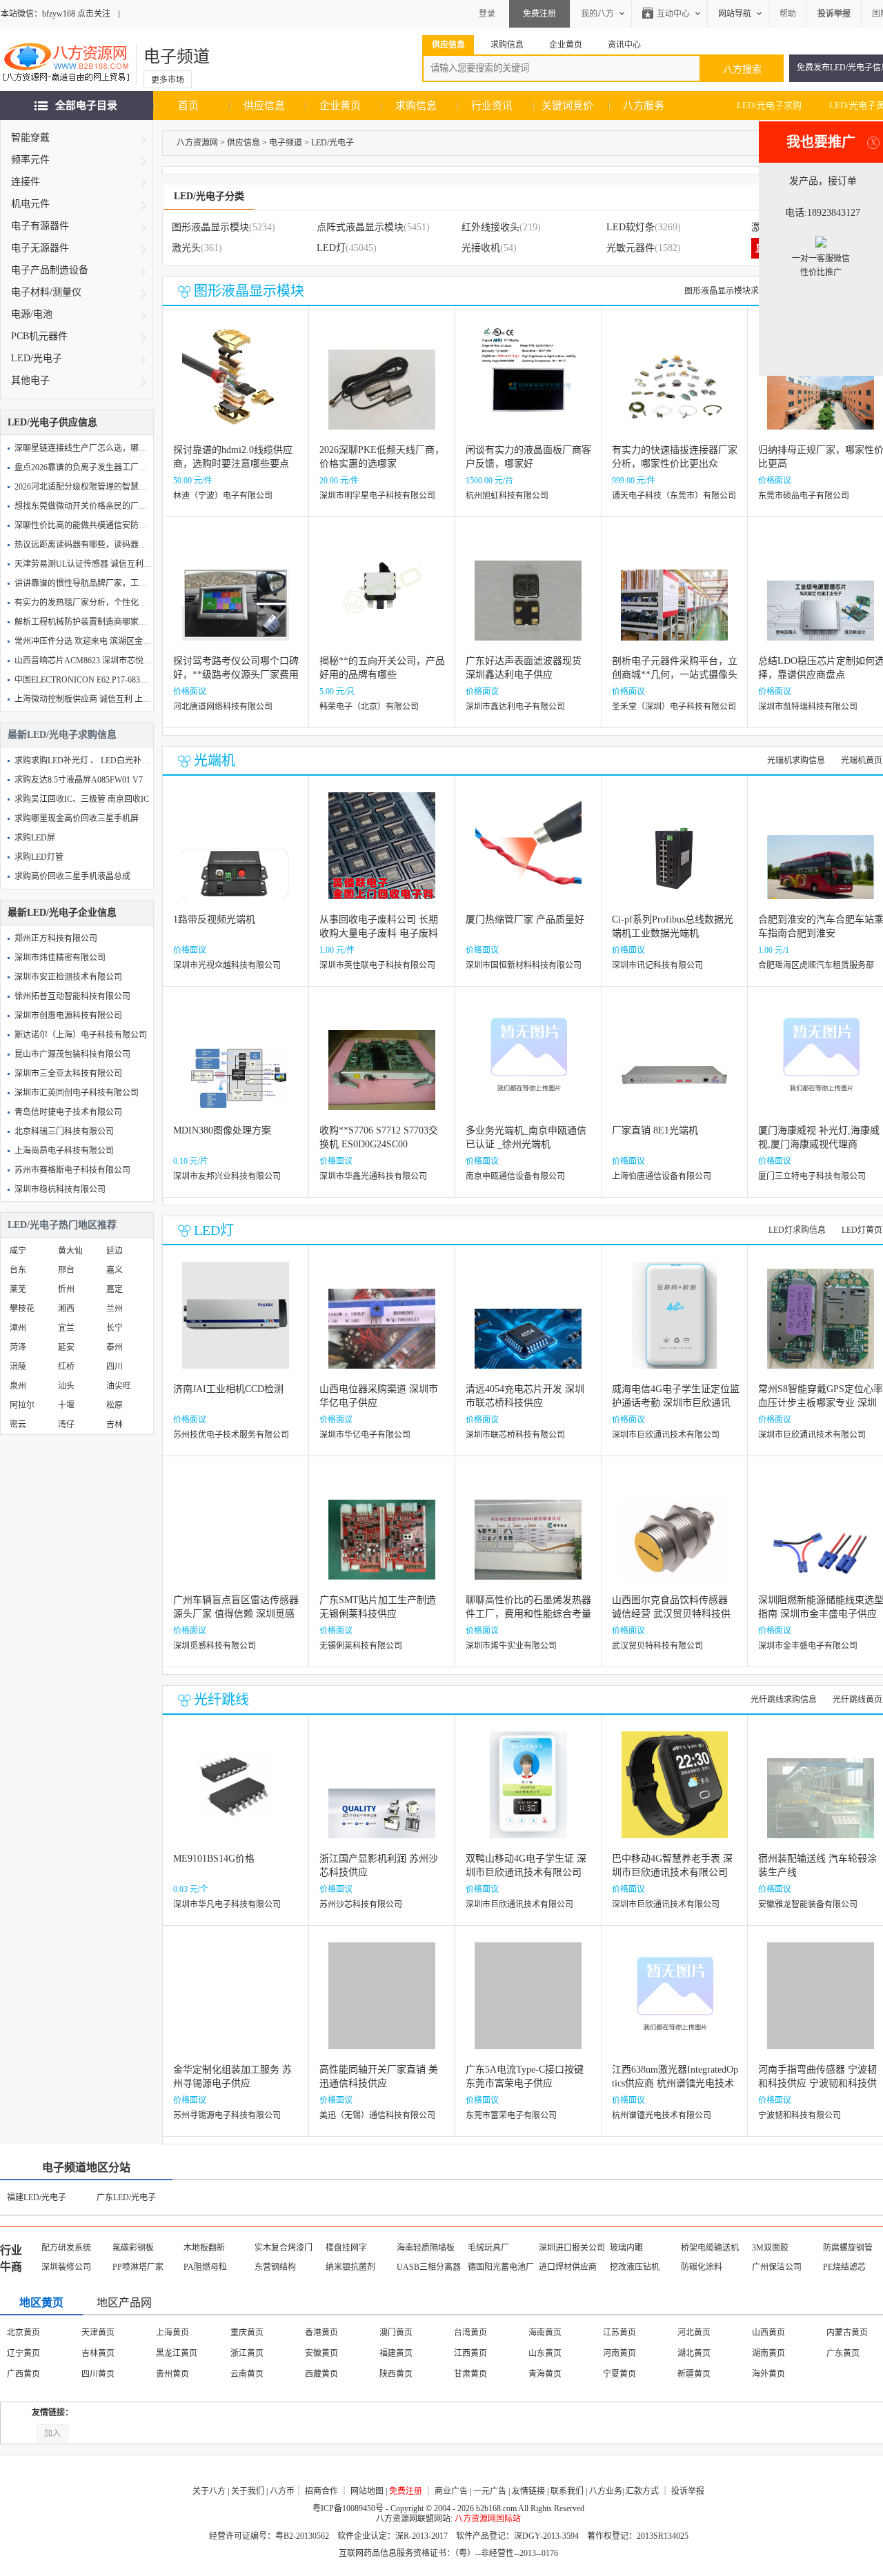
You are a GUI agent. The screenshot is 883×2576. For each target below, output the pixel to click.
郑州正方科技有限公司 (56, 938)
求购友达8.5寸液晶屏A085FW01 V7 (79, 780)
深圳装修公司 (66, 2267)
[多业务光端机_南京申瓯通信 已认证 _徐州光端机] (528, 1067)
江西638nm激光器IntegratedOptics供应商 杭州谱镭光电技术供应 (675, 2083)
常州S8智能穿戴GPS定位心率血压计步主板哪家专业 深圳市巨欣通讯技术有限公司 (821, 1403)
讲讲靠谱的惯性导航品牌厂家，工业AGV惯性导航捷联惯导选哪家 (136, 583)
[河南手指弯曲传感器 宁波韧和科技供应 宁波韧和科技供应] (821, 2006)
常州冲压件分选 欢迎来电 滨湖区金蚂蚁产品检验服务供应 (120, 641)
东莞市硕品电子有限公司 (804, 496)
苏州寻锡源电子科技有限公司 (227, 2115)
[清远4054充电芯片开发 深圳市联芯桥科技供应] (528, 1326)
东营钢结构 (275, 2267)
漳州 (18, 1328)
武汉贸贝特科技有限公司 (657, 1646)
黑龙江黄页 (177, 2353)
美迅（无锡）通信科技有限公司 (377, 2115)
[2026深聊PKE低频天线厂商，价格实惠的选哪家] (382, 386)
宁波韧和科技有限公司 (800, 2115)
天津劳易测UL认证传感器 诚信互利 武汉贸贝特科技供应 (117, 564)
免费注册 (539, 14)
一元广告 (490, 2491)
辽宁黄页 (23, 2353)
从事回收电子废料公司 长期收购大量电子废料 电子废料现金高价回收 (379, 933)
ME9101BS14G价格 (214, 1859)
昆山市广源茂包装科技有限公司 (72, 1054)
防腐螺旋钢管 (848, 2248)
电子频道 (177, 57)
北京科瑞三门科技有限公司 (64, 1131)
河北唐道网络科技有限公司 (223, 707)
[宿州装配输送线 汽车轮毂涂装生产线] (821, 1795)
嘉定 (115, 1289)
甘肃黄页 (470, 2374)
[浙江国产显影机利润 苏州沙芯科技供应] (382, 1795)
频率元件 (30, 160)
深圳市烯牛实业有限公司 (511, 1646)
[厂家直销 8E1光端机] (674, 1067)
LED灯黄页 (862, 1230)
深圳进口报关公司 (572, 2248)
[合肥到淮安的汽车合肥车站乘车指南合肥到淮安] (821, 856)
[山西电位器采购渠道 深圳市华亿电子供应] (382, 1326)
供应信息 (264, 105)
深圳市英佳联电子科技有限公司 (377, 965)
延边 (115, 1251)
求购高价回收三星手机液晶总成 (72, 876)
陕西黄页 (396, 2374)
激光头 (186, 248)
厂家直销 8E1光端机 (655, 1130)
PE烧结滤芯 (844, 2267)
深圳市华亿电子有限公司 (365, 1435)
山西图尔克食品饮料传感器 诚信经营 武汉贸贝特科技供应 (671, 1614)
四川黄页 (98, 2374)
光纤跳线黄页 (857, 1700)
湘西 (66, 1309)
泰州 (115, 1347)
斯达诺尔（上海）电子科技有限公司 (81, 1035)
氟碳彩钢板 (133, 2248)
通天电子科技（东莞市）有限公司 (674, 496)
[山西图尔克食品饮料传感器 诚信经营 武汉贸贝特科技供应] (674, 1537)
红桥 (66, 1367)
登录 (487, 14)
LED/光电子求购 (769, 105)
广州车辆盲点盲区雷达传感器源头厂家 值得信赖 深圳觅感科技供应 (236, 1614)
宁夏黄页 (619, 2374)
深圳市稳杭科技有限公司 (60, 1189)
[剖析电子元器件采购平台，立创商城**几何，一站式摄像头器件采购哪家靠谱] (674, 597)
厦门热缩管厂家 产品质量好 (525, 919)
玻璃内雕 (626, 2248)
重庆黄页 (247, 2333)
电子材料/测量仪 (46, 292)
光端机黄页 (862, 761)
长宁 (115, 1328)
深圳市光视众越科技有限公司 (227, 965)
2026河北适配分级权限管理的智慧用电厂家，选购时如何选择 (126, 487)
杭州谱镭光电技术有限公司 (662, 2115)
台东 (18, 1270)
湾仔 (66, 1425)
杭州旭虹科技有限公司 (507, 496)
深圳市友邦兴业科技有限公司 (227, 1176)
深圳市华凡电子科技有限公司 (227, 1904)
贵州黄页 (172, 2374)
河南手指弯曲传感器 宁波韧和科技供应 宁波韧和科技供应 (817, 2083)
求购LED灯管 (39, 857)
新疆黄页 (694, 2374)
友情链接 (528, 2491)
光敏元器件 (631, 248)
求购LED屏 (35, 838)
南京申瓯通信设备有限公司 (515, 1176)
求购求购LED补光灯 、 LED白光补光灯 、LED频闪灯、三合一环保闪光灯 (149, 761)
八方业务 (606, 2491)
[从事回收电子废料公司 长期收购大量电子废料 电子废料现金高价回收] (382, 856)
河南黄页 (619, 2353)
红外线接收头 (490, 227)
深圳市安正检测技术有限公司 (68, 977)
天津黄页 (98, 2333)
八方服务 (644, 105)
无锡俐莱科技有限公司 (361, 1646)
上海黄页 (172, 2333)
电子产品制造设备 (50, 270)
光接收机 (481, 248)
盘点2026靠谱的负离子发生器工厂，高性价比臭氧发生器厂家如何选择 (143, 467)
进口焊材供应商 (568, 2267)
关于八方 (209, 2491)
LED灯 (331, 248)
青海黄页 (545, 2374)
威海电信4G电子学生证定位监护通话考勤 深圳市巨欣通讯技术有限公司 (676, 1403)
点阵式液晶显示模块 (360, 227)
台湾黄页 (470, 2333)
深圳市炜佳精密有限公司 (60, 958)
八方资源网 (197, 143)
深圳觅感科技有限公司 (215, 1646)
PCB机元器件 (39, 336)
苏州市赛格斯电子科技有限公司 (72, 1170)
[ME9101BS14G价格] (236, 1795)
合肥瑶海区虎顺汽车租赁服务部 (816, 965)
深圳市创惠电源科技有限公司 (68, 1016)
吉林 (115, 1425)
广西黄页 (23, 2374)
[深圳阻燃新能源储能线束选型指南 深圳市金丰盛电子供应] (821, 1537)
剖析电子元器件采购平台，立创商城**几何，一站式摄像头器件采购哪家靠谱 (675, 675)
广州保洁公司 (777, 2267)
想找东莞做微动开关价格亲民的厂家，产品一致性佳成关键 (122, 506)
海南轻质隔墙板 (426, 2248)
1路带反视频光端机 (214, 919)
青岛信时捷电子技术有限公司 (68, 1112)
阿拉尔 (22, 1405)
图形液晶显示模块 (210, 227)
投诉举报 (688, 2491)
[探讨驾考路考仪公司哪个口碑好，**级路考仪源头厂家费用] (236, 597)
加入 (52, 2433)
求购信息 (416, 105)
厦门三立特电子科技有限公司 (812, 1176)
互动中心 (673, 14)
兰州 (115, 1309)
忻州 (66, 1289)
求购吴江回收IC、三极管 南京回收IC (82, 799)
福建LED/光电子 (37, 2197)
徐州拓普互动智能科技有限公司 (72, 996)
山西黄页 (768, 2333)
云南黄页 (247, 2374)
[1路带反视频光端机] (236, 856)
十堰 (66, 1405)
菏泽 (18, 1347)
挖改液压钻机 (635, 2267)
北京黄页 (23, 2333)
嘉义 (115, 1270)
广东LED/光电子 (126, 2197)
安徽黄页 (321, 2353)
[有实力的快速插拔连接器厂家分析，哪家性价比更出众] (674, 386)
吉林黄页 (98, 2353)
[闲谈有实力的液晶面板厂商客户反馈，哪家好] (528, 386)
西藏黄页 (321, 2374)
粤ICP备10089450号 (348, 2508)
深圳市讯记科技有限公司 (657, 965)
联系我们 (567, 2491)
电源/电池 (32, 314)
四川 (115, 1367)
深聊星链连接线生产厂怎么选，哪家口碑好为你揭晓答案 (118, 448)
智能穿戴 (30, 138)
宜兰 (66, 1328)
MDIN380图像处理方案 (222, 1130)
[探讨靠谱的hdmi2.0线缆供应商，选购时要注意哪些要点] (236, 386)
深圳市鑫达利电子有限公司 (515, 707)
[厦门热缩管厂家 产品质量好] (528, 856)
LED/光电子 (37, 358)
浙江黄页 (247, 2353)
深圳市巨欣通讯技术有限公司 (666, 1435)
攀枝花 (22, 1309)
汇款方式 (642, 2491)
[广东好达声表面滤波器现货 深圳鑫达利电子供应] (528, 597)
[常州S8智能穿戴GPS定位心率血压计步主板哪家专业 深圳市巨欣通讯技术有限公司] (821, 1326)
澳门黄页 (396, 2333)
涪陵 (18, 1367)
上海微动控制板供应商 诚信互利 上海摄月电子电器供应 (116, 699)
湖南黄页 (768, 2353)
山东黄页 (545, 2353)
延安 (66, 1347)
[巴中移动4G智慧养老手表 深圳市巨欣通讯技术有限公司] (675, 1795)
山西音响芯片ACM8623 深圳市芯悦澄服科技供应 (104, 661)
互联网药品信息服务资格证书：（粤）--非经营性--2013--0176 (448, 2553)
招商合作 (321, 2491)
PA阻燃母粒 (205, 2267)
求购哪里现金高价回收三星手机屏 (77, 818)
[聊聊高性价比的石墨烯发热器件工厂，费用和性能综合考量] (528, 1537)
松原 (115, 1405)
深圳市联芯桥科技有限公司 (515, 1435)
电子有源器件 (40, 226)
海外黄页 (768, 2374)
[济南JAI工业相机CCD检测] (236, 1326)
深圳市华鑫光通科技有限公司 (373, 1176)
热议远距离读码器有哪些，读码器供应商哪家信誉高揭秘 (118, 545)
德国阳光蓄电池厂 (501, 2267)
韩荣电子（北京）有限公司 (369, 707)
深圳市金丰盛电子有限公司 (808, 1646)
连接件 (26, 182)
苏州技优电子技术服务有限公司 (231, 1435)
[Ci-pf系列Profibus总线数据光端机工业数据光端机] (674, 856)
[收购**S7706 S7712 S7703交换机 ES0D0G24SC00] (382, 1067)
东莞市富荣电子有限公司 (511, 2115)
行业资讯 (492, 105)
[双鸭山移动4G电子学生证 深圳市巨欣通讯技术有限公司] (528, 1795)
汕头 (66, 1386)
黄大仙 (70, 1251)
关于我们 (248, 2491)
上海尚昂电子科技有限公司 (64, 1151)
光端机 (215, 761)
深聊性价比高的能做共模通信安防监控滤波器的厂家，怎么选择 (130, 525)
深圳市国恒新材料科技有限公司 (524, 965)
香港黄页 (321, 2333)
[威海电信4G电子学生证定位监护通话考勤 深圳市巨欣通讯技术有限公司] (674, 1326)
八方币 (282, 2491)
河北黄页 (694, 2333)
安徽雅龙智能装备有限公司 (808, 1904)
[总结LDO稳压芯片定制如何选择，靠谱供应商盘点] (821, 597)
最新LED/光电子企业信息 (62, 913)
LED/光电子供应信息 (52, 422)
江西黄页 (470, 2353)
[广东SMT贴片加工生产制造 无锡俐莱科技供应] (382, 1537)
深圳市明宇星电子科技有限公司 (377, 496)
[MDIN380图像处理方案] (236, 1067)
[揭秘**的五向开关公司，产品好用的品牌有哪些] (382, 597)
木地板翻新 (204, 2248)
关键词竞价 (567, 105)
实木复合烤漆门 (284, 2248)
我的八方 (597, 14)
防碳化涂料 (702, 2267)
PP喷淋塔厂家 (138, 2267)
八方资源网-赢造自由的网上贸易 (66, 63)
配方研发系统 (66, 2248)
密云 (18, 1425)
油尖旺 (119, 1386)
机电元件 (30, 204)
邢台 (66, 1270)
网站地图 (367, 2491)
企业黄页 (340, 105)
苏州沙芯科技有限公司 (361, 1904)
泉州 (18, 1386)
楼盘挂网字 (346, 2248)
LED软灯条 (631, 227)
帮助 (788, 14)
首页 (188, 105)
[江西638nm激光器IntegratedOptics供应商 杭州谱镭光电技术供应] (674, 2006)
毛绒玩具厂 (488, 2248)
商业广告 (451, 2491)
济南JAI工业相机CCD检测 (228, 1389)
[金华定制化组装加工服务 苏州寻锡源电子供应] (236, 2006)
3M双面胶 (770, 2248)
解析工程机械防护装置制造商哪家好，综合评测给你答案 (118, 622)
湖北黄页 (694, 2353)
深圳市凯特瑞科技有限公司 (808, 707)
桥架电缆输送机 (710, 2248)
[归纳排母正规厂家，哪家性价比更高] (821, 386)
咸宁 (18, 1251)
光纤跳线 (221, 1700)
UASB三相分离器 (429, 2267)
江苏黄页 (619, 2333)
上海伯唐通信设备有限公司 (662, 1176)
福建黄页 (396, 2353)
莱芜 (18, 1289)
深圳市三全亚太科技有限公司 (68, 1074)
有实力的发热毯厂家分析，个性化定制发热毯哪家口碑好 (118, 603)
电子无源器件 (40, 248)
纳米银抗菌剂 (350, 2267)
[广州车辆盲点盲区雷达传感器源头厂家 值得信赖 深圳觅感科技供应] (236, 1537)
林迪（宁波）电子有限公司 (223, 496)
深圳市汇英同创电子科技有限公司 (77, 1093)
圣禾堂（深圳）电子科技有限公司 (674, 707)
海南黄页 (545, 2333)
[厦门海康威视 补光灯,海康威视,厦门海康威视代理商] (821, 1067)
